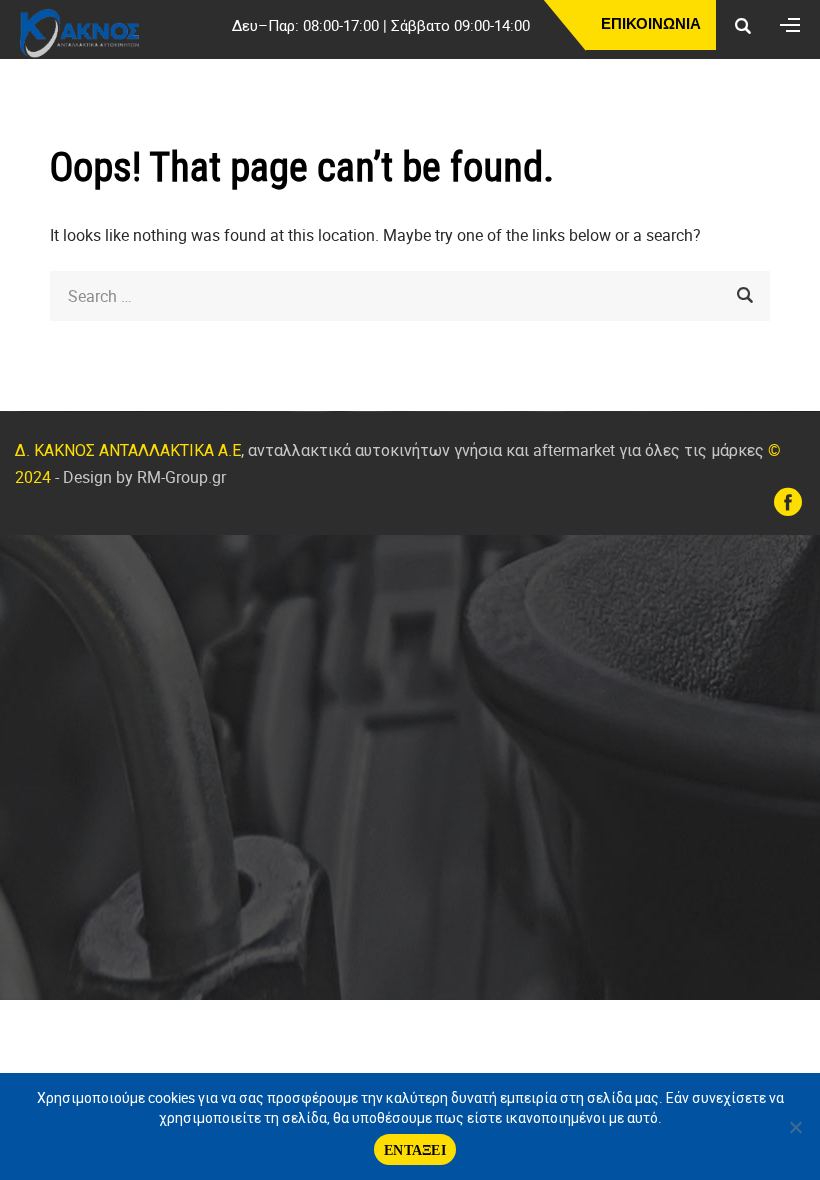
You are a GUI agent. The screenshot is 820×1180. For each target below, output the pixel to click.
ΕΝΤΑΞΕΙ (415, 1149)
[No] (795, 1127)
